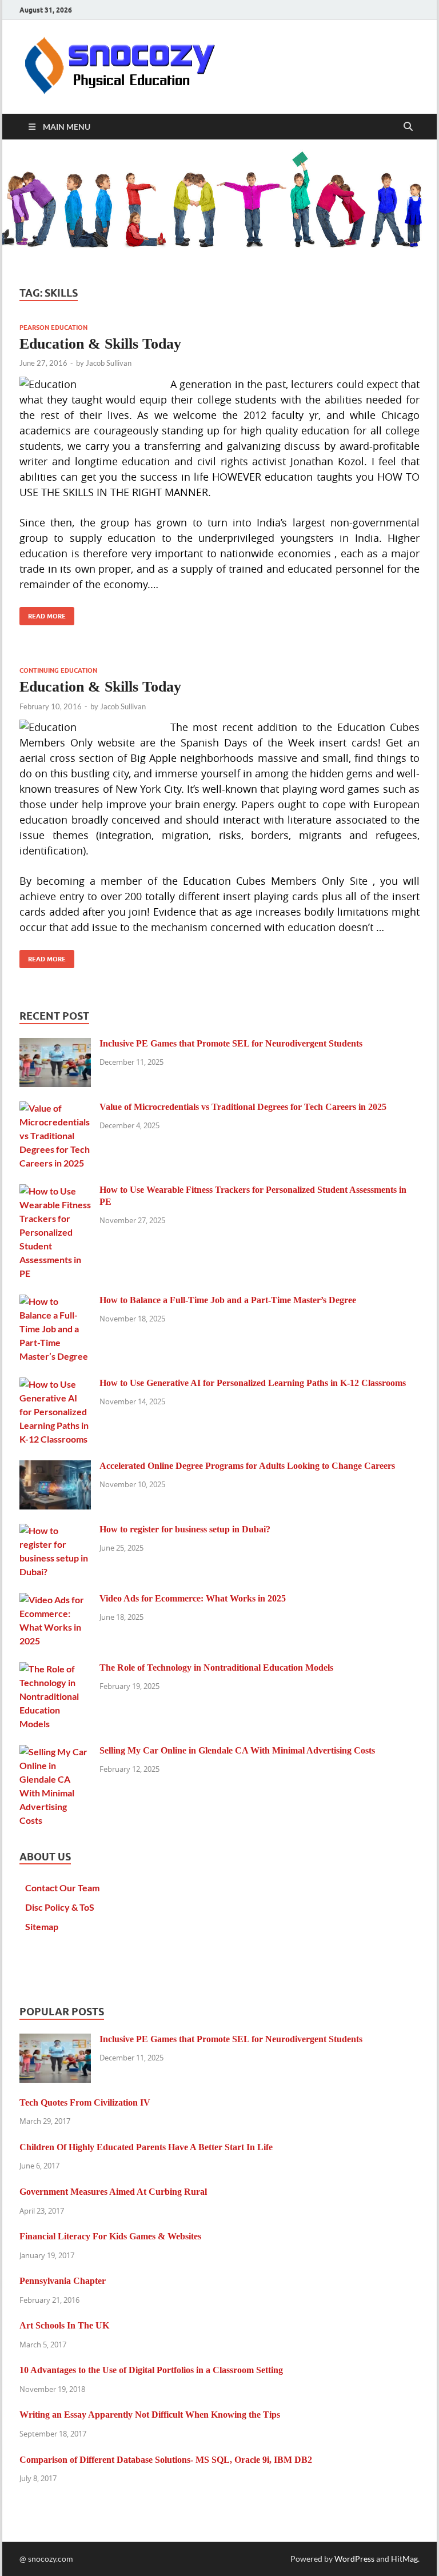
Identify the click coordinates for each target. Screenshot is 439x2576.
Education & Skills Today (100, 344)
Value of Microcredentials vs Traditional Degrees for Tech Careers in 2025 (243, 1107)
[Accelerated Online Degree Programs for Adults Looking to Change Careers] (55, 1467)
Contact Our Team (62, 1888)
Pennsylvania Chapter (63, 2281)
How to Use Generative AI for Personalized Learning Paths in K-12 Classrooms (253, 1383)
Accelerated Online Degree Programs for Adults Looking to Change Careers (247, 1466)
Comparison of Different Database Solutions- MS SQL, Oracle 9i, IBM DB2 (166, 2460)
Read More (43, 614)
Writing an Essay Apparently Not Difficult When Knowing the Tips (150, 2415)
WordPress (354, 2559)
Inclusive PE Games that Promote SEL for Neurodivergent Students (231, 1043)
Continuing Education (58, 670)
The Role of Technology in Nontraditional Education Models (216, 1668)
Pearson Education (53, 328)
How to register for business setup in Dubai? (185, 1529)
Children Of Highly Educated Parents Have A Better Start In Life (146, 2147)
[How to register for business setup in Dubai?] (55, 1530)
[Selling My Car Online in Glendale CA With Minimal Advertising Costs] (55, 1752)
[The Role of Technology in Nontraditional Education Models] (55, 1669)
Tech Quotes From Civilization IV (85, 2102)
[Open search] (408, 127)
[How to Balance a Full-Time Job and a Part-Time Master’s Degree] (55, 1301)
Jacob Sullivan (109, 363)
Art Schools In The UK (64, 2325)
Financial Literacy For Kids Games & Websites (110, 2236)
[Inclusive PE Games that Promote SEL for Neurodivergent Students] (55, 1045)
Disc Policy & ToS (60, 1907)
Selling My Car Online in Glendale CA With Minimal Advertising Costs (237, 1750)
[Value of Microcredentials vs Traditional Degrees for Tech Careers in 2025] (55, 1108)
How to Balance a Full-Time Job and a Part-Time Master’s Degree (228, 1300)
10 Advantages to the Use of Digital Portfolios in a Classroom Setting (151, 2370)
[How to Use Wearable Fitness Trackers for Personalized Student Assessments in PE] (55, 1191)
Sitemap (42, 1926)
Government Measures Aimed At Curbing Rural (113, 2192)
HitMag (404, 2559)
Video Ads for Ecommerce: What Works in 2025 (193, 1598)
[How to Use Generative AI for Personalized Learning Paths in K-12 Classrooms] (55, 1384)
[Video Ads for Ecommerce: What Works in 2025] (55, 1599)
